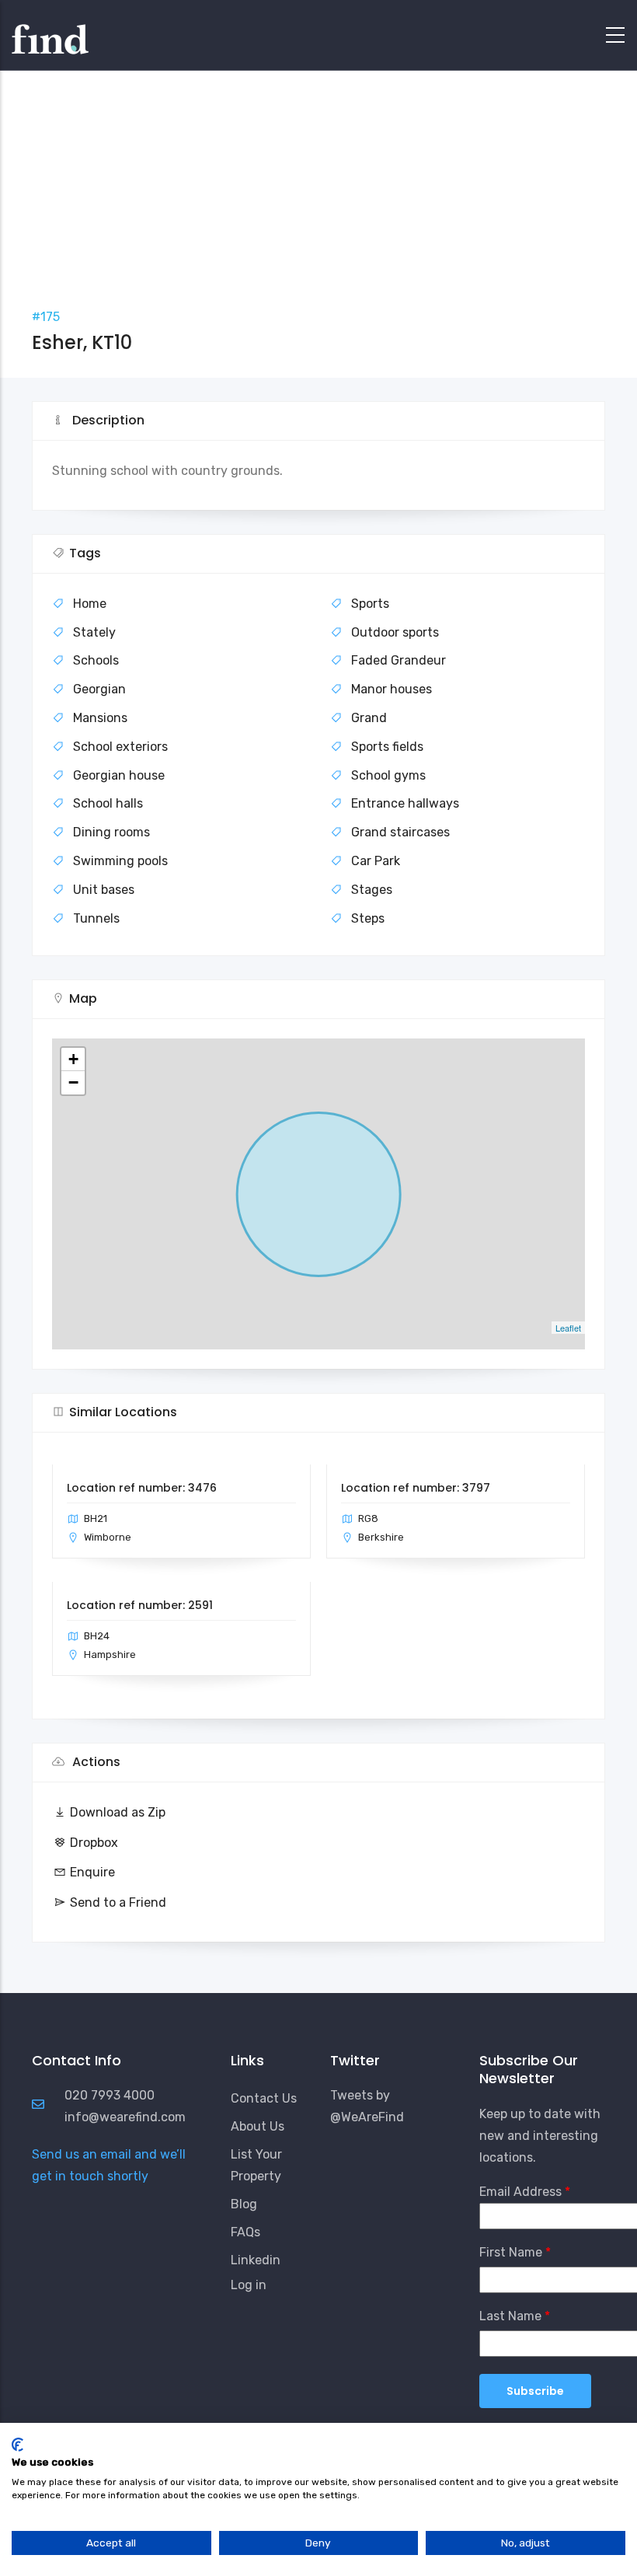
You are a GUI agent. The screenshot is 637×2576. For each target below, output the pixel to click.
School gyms (388, 775)
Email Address (520, 2192)
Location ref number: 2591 (140, 1605)
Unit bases (104, 890)
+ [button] (73, 1059)
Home (90, 604)
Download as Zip (118, 1812)
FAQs (245, 2232)
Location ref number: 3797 (416, 1488)
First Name (511, 2252)
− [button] (73, 1082)
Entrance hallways (405, 803)
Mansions (100, 718)
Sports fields (387, 747)
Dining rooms (111, 832)
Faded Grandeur (399, 660)
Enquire (92, 1872)
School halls (108, 803)
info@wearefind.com (125, 2117)
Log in (249, 2285)
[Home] (50, 31)
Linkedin (256, 2260)
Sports (370, 604)
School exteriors (120, 747)
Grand (369, 718)
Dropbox (94, 1843)
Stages (372, 890)
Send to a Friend (118, 1902)
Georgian (99, 689)
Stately (94, 632)
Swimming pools (120, 861)
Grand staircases (400, 832)
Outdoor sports (395, 632)
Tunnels (96, 918)
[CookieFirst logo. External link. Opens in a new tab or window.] (17, 2445)
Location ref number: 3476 (142, 1488)
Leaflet (568, 1328)
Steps (368, 918)
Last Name (510, 2316)
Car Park (376, 861)
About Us (258, 2126)
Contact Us (264, 2098)
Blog (244, 2204)
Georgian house (119, 775)
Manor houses (392, 689)
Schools (96, 660)
